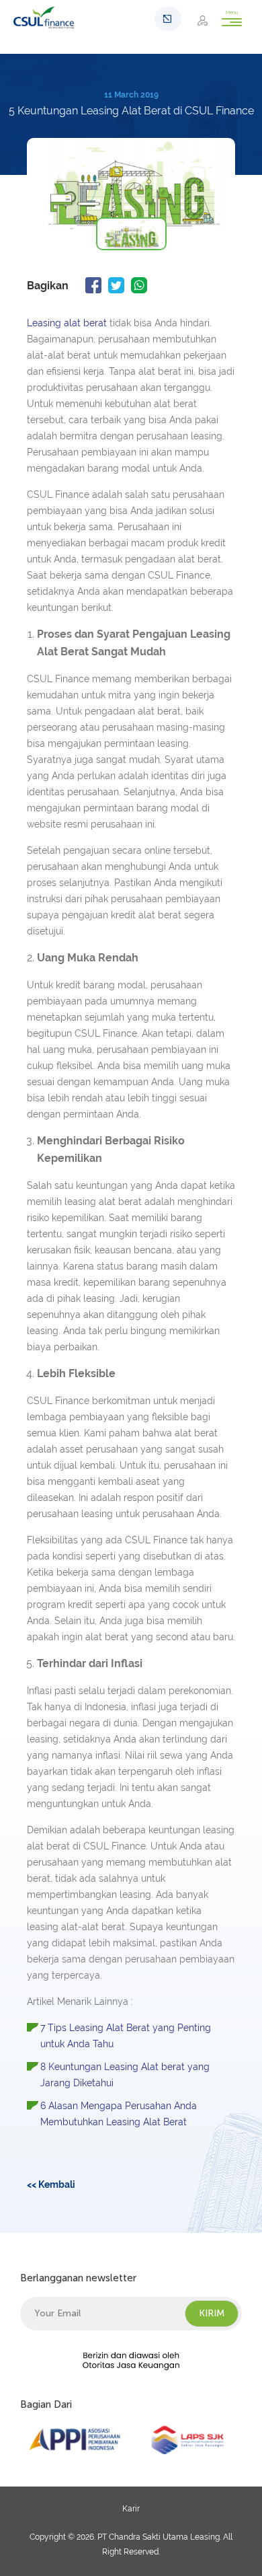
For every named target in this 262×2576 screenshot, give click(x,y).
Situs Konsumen (168, 19)
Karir (131, 2509)
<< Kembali (51, 2184)
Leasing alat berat (67, 323)
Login (207, 20)
